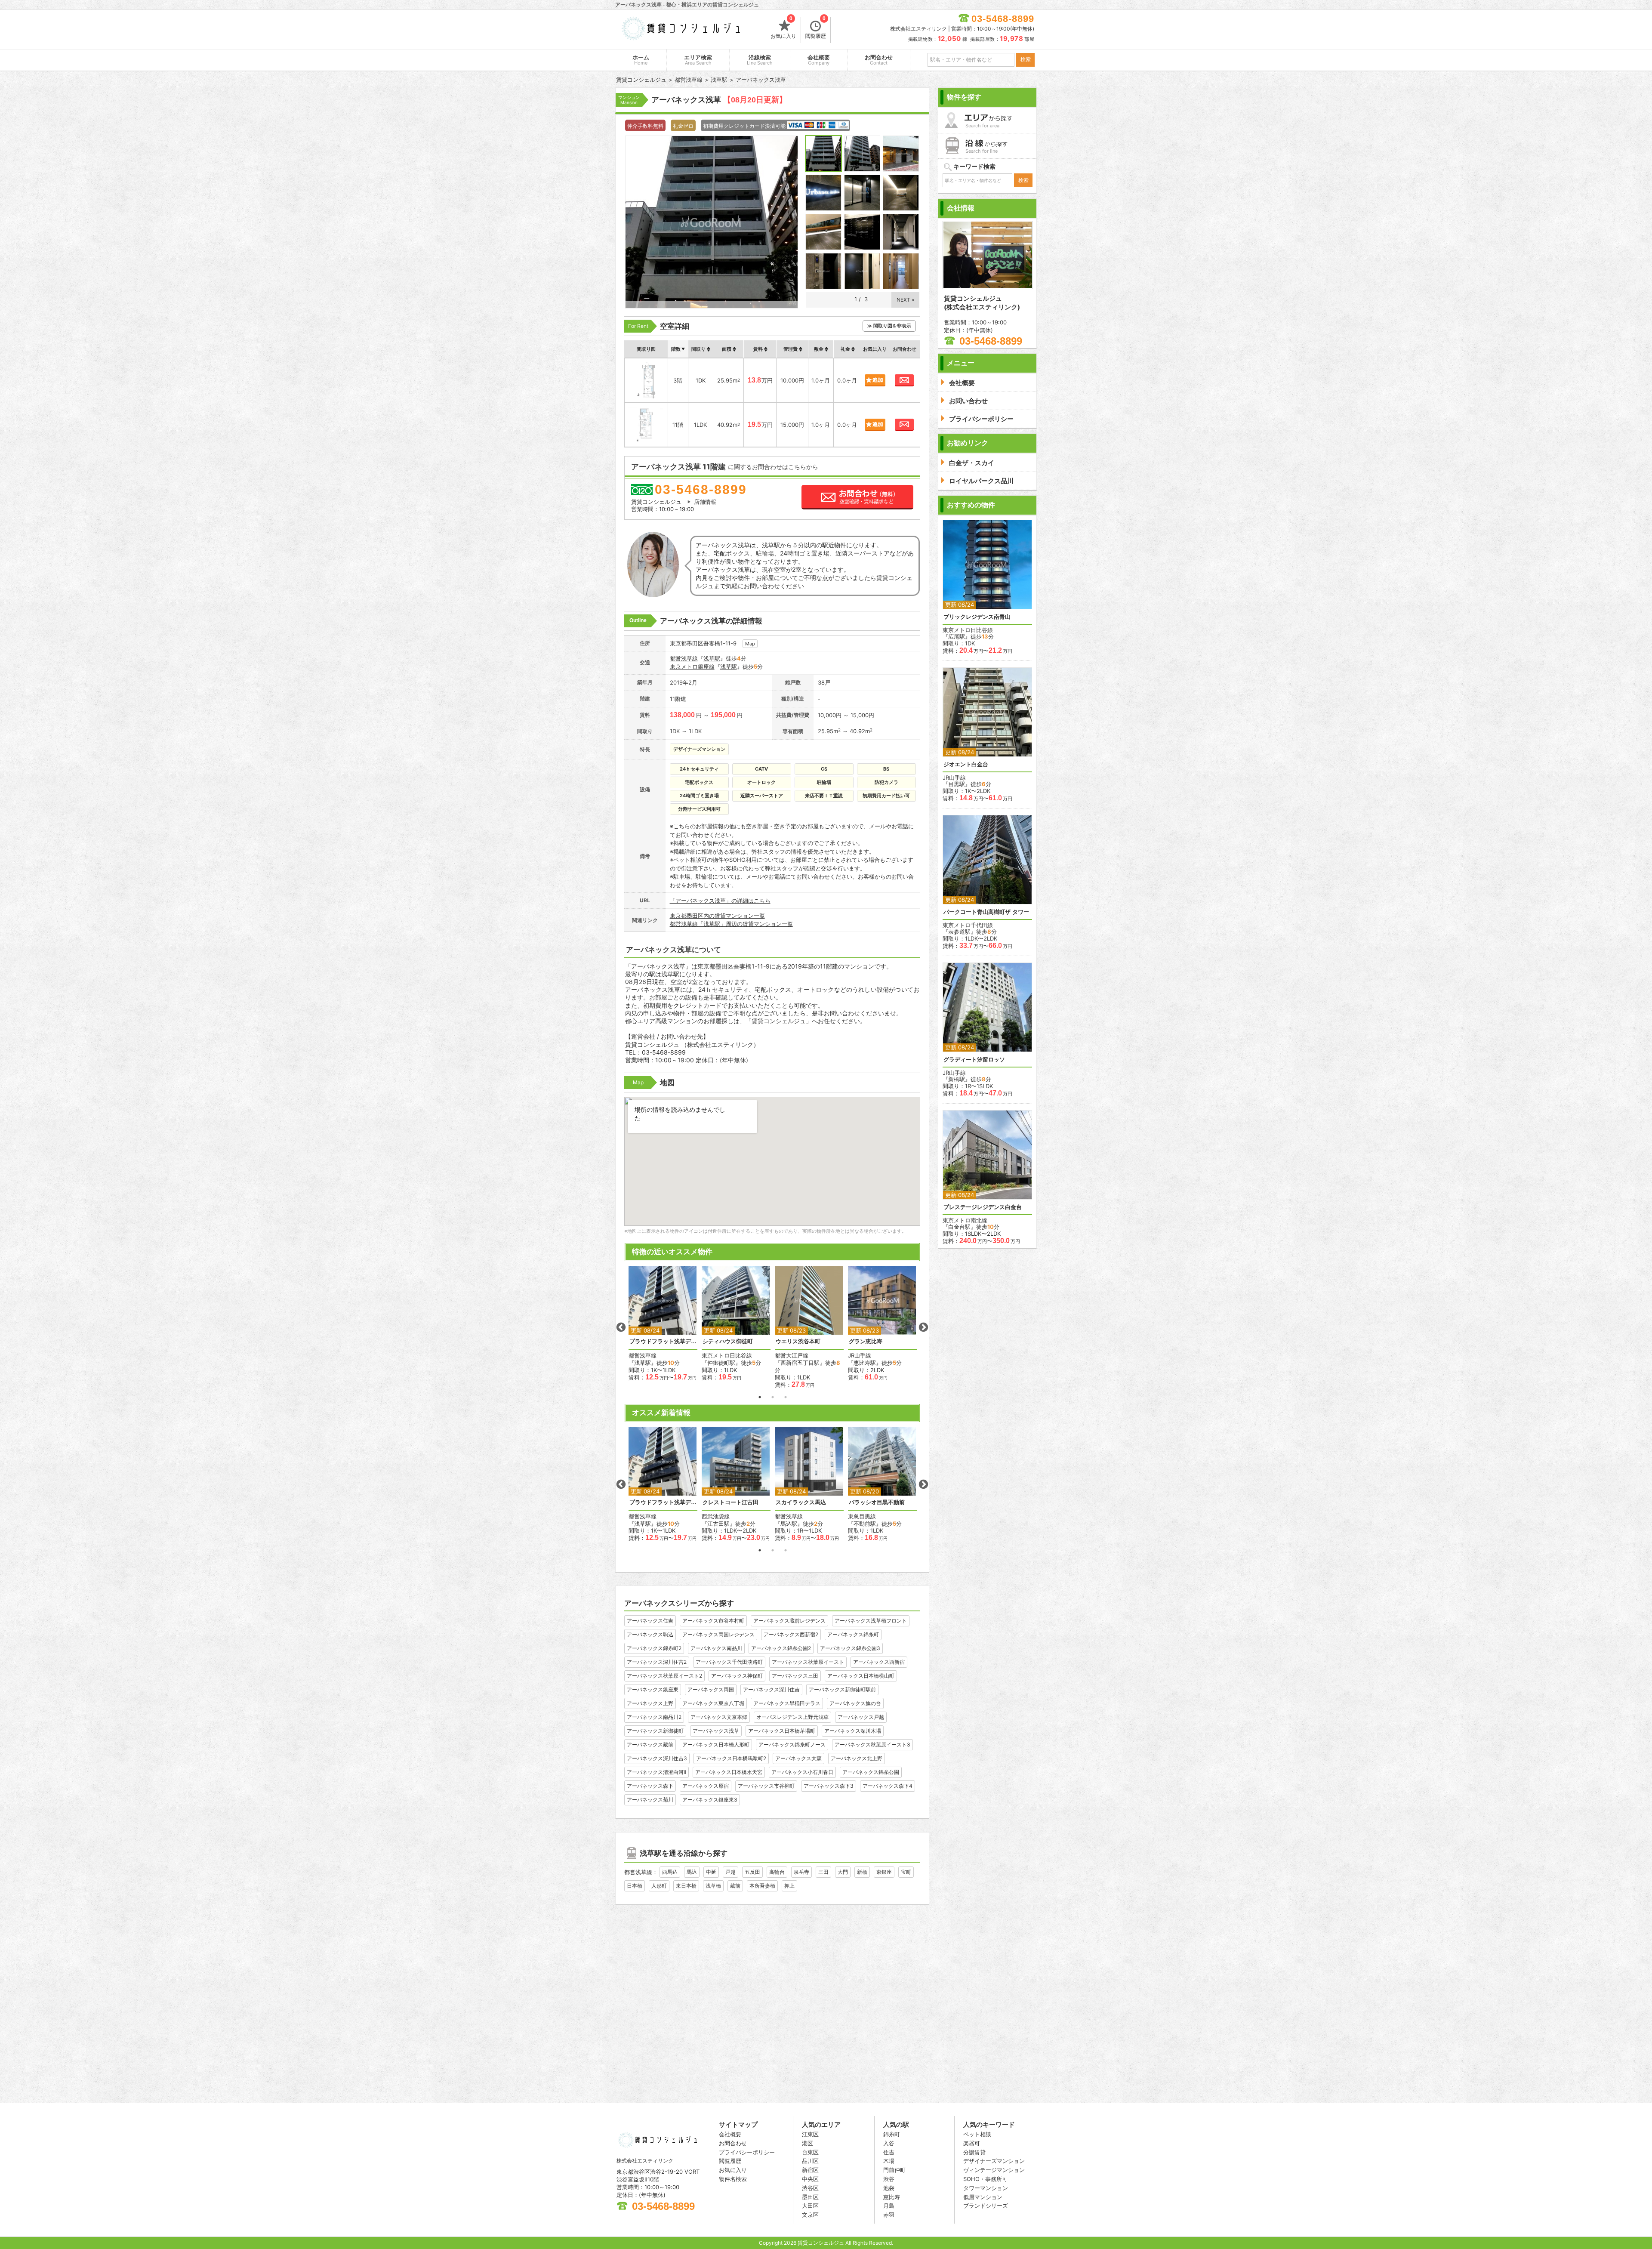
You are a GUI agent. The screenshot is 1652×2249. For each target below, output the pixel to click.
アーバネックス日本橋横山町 (861, 1676)
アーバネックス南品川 (716, 1648)
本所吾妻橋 (762, 1886)
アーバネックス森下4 (888, 1786)
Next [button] (923, 1327)
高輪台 (777, 1872)
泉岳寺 (801, 1872)
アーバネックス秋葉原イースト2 (664, 1676)
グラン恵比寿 (866, 1341)
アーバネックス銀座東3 (710, 1800)
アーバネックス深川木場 (853, 1731)
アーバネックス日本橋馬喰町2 (731, 1758)
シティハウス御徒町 (728, 1341)
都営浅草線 (684, 658)
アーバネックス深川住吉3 (657, 1758)
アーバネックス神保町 (737, 1676)
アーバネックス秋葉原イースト (808, 1662)
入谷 (889, 2143)
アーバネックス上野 (650, 1703)
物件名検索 (733, 2179)
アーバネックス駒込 (650, 1634)
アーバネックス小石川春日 (802, 1772)
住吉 (889, 2152)
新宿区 (810, 2170)
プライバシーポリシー (747, 2152)
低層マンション (983, 2197)
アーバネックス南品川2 (654, 1717)
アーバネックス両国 (711, 1689)
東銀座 (884, 1872)
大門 (843, 1872)
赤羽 (889, 2215)
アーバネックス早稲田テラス (787, 1703)
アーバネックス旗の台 (855, 1703)
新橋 (862, 1872)
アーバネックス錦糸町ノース (792, 1745)
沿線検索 (760, 60)
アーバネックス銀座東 (653, 1689)
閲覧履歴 (816, 28)
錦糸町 (892, 2134)
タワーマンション (986, 2188)
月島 (889, 2206)
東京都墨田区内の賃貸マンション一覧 (717, 916)
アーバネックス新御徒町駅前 (842, 1689)
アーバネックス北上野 (857, 1758)
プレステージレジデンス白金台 (983, 1207)
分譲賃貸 (974, 2152)
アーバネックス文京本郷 (719, 1717)
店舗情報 (705, 502)
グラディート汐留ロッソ (974, 1060)
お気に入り (783, 28)
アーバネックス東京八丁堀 (713, 1703)
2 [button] (773, 1397)
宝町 (906, 1872)
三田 (823, 1872)
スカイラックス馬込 (801, 1502)
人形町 (659, 1886)
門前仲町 (894, 2170)
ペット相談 (977, 2134)
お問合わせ (879, 60)
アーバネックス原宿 (706, 1786)
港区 (808, 2143)
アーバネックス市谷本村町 (713, 1621)
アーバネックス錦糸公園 (871, 1772)
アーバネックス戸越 (861, 1717)
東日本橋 (686, 1886)
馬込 (692, 1872)
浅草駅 (712, 658)
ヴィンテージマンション (994, 2170)
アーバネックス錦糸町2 (654, 1648)
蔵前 (735, 1886)
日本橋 (635, 1886)
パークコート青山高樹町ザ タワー (986, 912)
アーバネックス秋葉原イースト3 (872, 1745)
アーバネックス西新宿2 (791, 1634)
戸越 (730, 1872)
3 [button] (786, 1397)
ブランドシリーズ (986, 2206)
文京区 (810, 2215)
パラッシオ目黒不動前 (877, 1502)
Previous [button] (621, 1327)
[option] (663, 1323)
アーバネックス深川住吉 (771, 1689)
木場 (889, 2161)
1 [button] (760, 1397)
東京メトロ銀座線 (692, 666)
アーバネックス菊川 (650, 1800)
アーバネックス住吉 (650, 1621)
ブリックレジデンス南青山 (977, 617)
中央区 (810, 2179)
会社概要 (819, 60)
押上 (789, 1886)
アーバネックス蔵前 (650, 1745)
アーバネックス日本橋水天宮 (729, 1772)
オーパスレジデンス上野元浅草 (792, 1717)
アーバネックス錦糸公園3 (850, 1648)
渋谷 (889, 2179)
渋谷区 (810, 2188)
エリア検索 (698, 60)
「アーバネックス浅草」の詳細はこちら (720, 901)
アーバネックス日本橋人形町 (716, 1745)
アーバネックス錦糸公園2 (781, 1648)
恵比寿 (892, 2197)
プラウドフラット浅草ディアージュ (663, 1341)
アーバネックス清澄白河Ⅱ (656, 1772)
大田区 (810, 2206)
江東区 (810, 2134)
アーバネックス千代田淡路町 (729, 1662)
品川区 (810, 2161)
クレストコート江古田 (730, 1502)
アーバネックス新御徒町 (655, 1731)
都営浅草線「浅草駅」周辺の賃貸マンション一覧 (731, 924)
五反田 (752, 1872)
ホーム (641, 60)
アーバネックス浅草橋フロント (871, 1621)
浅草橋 (713, 1886)
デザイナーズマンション (994, 2161)
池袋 (889, 2188)
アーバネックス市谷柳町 (766, 1786)
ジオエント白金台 (966, 764)
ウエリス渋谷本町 (798, 1341)
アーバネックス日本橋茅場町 (782, 1731)
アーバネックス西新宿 (879, 1662)
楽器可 (972, 2143)
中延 (711, 1872)
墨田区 (810, 2197)
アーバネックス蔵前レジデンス (789, 1621)
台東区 (810, 2152)
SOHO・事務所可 (985, 2179)
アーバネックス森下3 (829, 1786)
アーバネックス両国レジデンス (718, 1634)
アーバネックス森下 (650, 1786)
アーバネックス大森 (798, 1758)
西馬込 (670, 1872)
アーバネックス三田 (795, 1676)
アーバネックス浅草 (716, 1731)
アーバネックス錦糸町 (853, 1634)
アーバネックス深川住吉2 (657, 1662)
